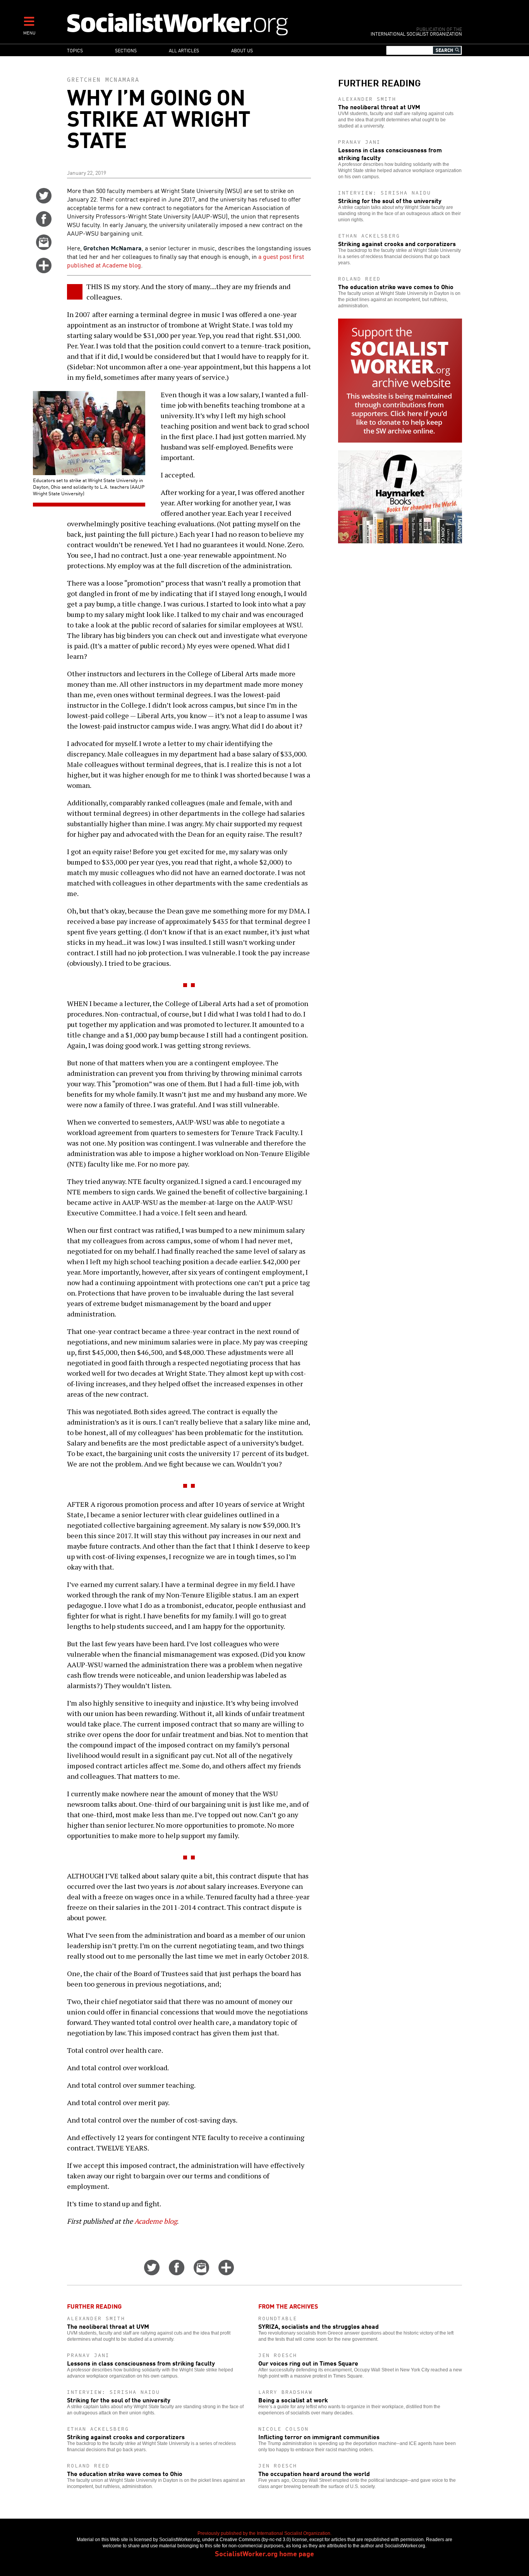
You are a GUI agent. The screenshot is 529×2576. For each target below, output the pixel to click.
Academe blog (156, 2221)
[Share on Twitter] (44, 201)
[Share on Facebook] (44, 224)
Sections (126, 50)
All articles (184, 50)
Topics (75, 50)
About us (242, 50)
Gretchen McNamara (103, 80)
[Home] (211, 24)
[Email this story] (44, 247)
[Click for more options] (44, 271)
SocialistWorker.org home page (264, 2553)
